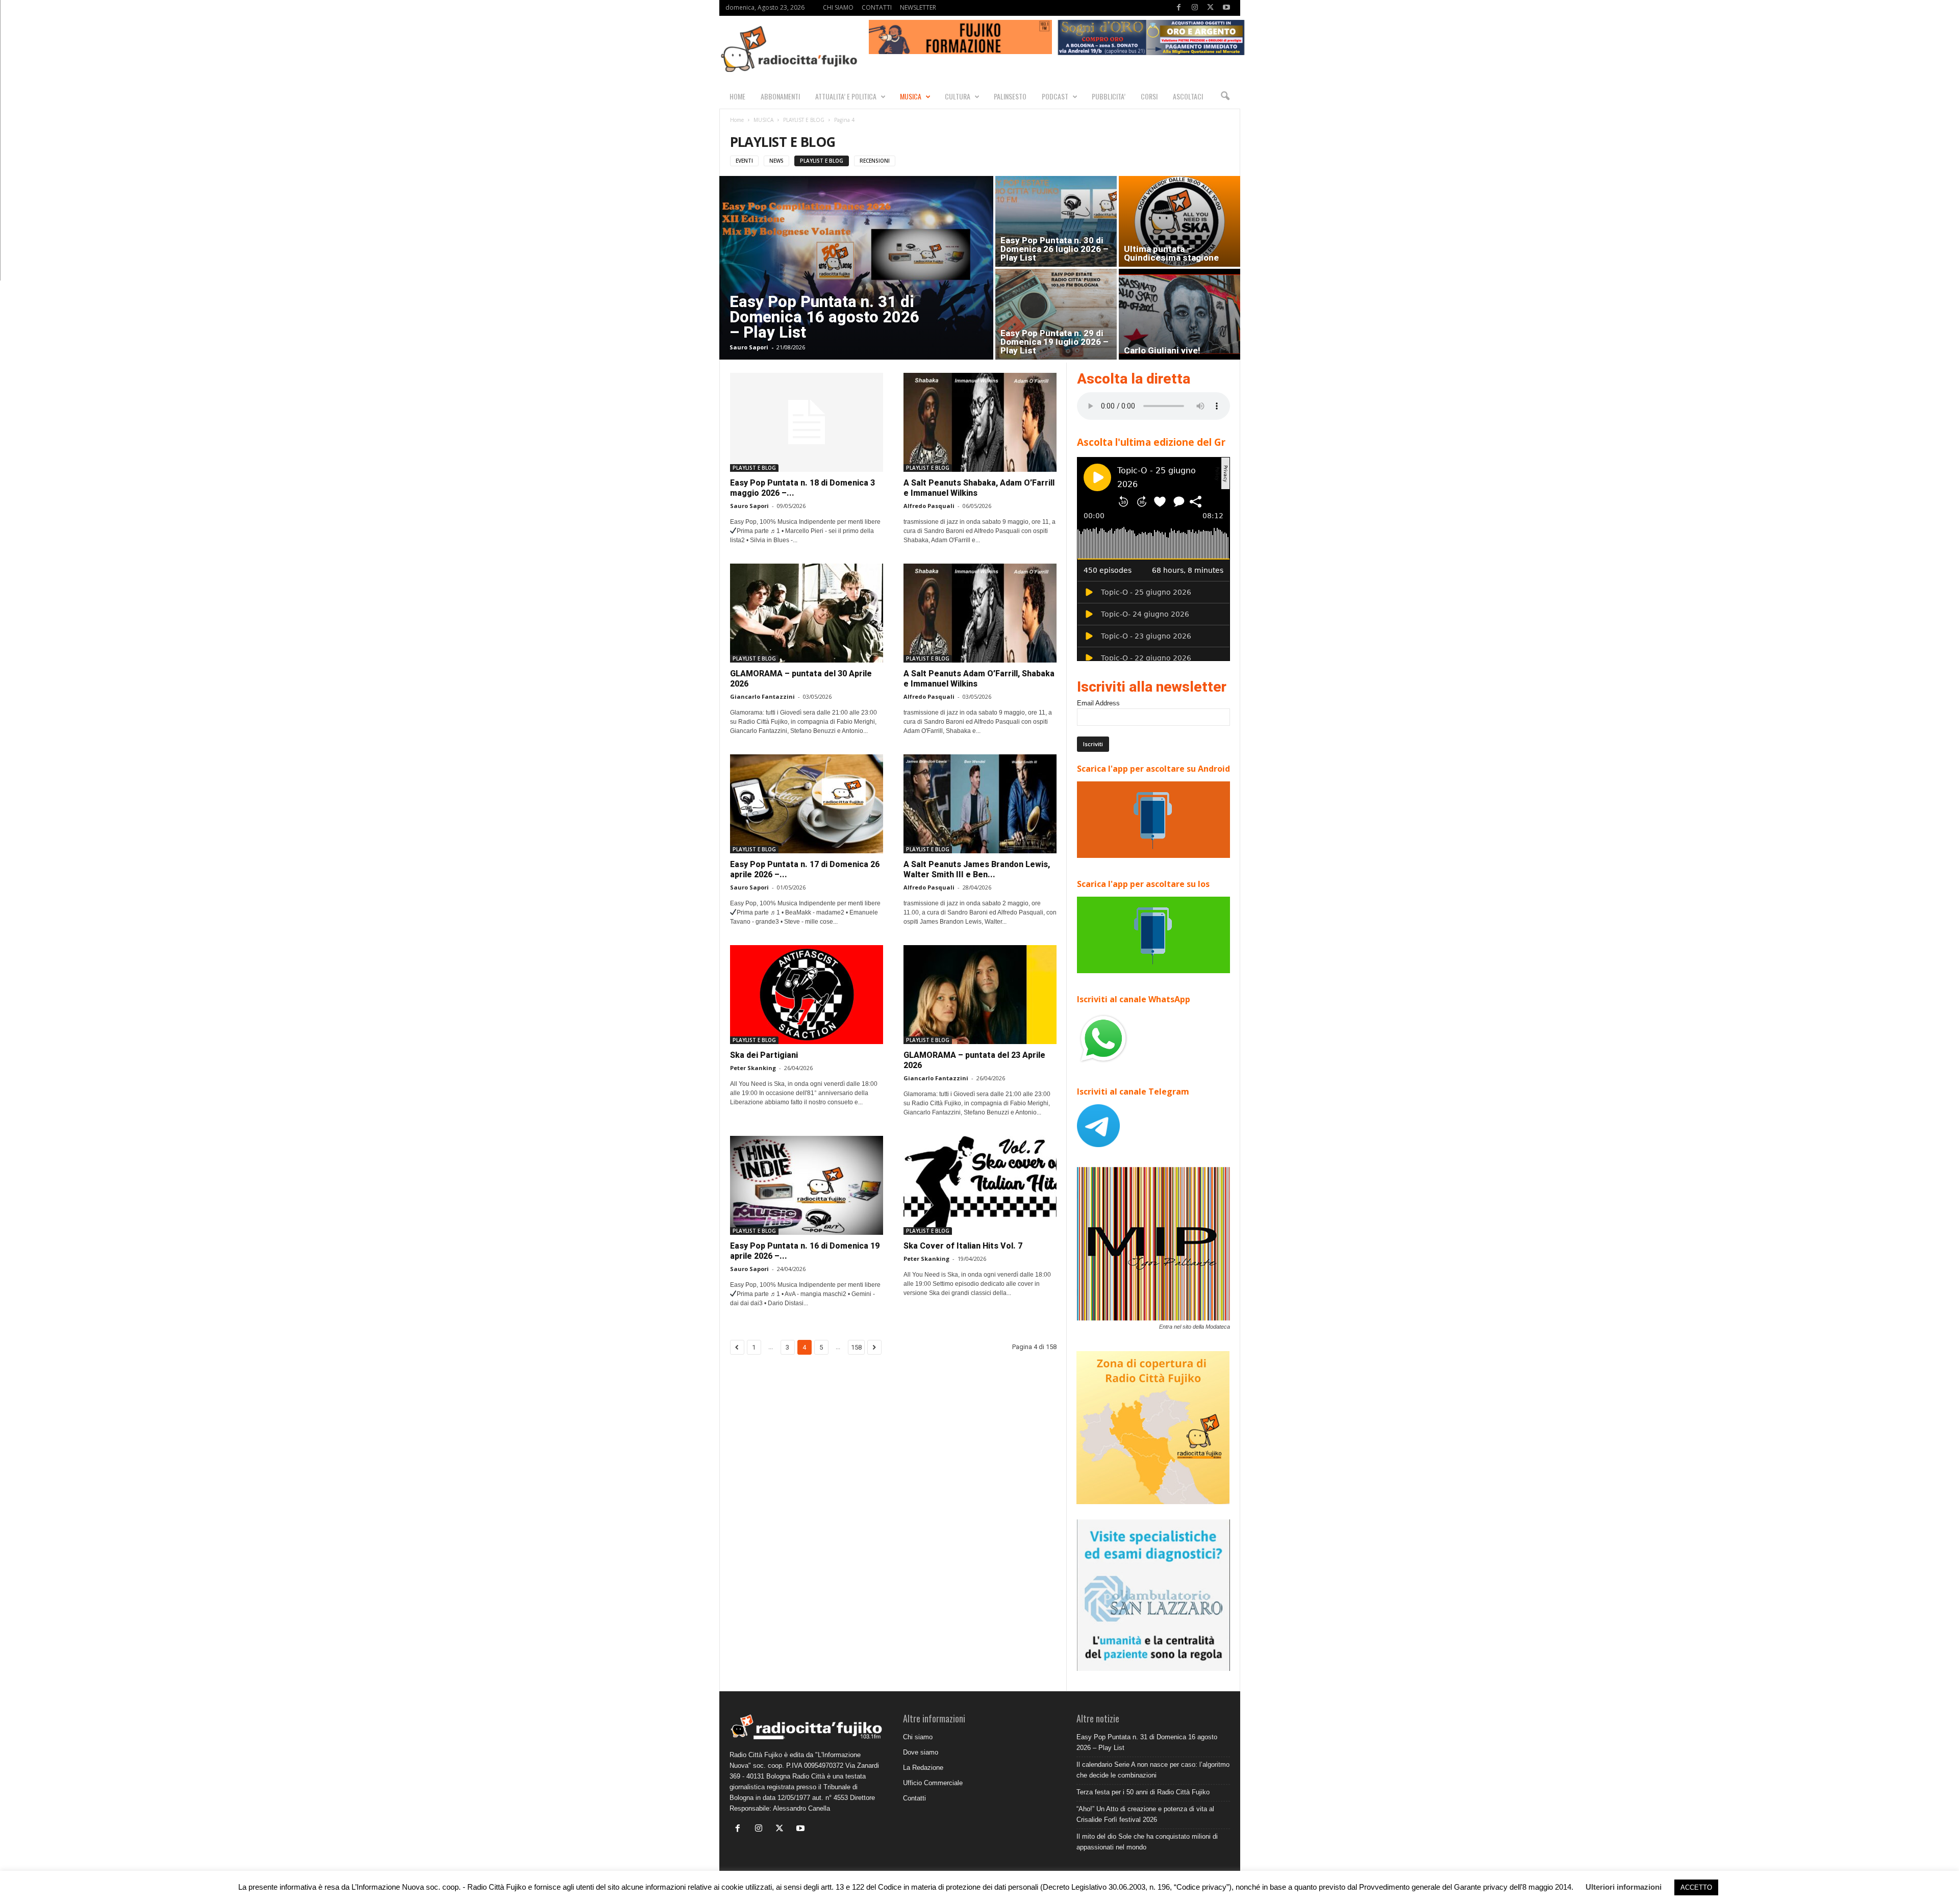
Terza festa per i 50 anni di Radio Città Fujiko (1143, 1792)
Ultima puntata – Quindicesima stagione (1171, 253)
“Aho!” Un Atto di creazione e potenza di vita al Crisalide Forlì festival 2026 (1145, 1814)
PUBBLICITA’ (1109, 96)
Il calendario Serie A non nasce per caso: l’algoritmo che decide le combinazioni (1153, 1770)
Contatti (914, 1798)
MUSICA (911, 96)
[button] (1225, 96)
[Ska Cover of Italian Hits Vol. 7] (980, 1185)
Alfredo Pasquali (929, 506)
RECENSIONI (875, 161)
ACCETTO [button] (1696, 1887)
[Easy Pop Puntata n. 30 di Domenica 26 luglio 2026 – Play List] (1056, 221)
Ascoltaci (1188, 96)
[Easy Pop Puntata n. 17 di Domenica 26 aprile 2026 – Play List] (807, 804)
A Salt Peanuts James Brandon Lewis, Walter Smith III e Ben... (977, 869)
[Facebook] (1179, 8)
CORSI (1149, 96)
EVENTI (744, 161)
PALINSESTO (1010, 96)
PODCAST (1055, 96)
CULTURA (958, 96)
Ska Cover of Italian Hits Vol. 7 (963, 1246)
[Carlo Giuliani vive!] (1179, 314)
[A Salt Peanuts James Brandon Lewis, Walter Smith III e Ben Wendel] (980, 804)
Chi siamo (918, 1737)
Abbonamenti (780, 96)
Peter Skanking (753, 1068)
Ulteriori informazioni (1624, 1887)
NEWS (776, 161)
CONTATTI (877, 7)
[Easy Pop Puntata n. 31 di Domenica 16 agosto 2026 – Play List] (856, 268)
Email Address (1098, 703)
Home (737, 120)
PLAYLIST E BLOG (804, 120)
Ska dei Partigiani (764, 1055)
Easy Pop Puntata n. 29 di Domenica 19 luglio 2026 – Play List (1054, 342)
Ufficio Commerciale (933, 1783)
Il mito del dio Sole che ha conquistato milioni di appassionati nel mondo (1147, 1842)
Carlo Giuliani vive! (1162, 350)
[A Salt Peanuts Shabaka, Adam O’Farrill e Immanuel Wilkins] (980, 422)
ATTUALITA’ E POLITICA (846, 96)
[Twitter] (1211, 8)
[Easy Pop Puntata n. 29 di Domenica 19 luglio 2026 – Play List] (1056, 314)
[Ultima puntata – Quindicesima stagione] (1179, 221)
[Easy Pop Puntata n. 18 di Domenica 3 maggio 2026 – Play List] (807, 422)
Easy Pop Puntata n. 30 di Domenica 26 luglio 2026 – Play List (1054, 249)
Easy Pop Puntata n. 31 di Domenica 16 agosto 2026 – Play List (824, 317)
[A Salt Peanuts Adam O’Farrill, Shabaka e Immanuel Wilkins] (980, 613)
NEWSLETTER (918, 7)
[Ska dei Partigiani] (807, 995)
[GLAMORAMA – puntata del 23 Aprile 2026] (980, 995)
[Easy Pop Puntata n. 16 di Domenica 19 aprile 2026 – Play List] (807, 1185)
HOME (737, 96)
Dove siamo (921, 1752)
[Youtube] (1226, 8)
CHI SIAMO (838, 7)
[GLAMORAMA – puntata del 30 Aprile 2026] (807, 613)
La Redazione (923, 1768)
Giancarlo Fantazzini (762, 696)
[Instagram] (1195, 8)
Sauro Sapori (749, 347)
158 (856, 1347)
